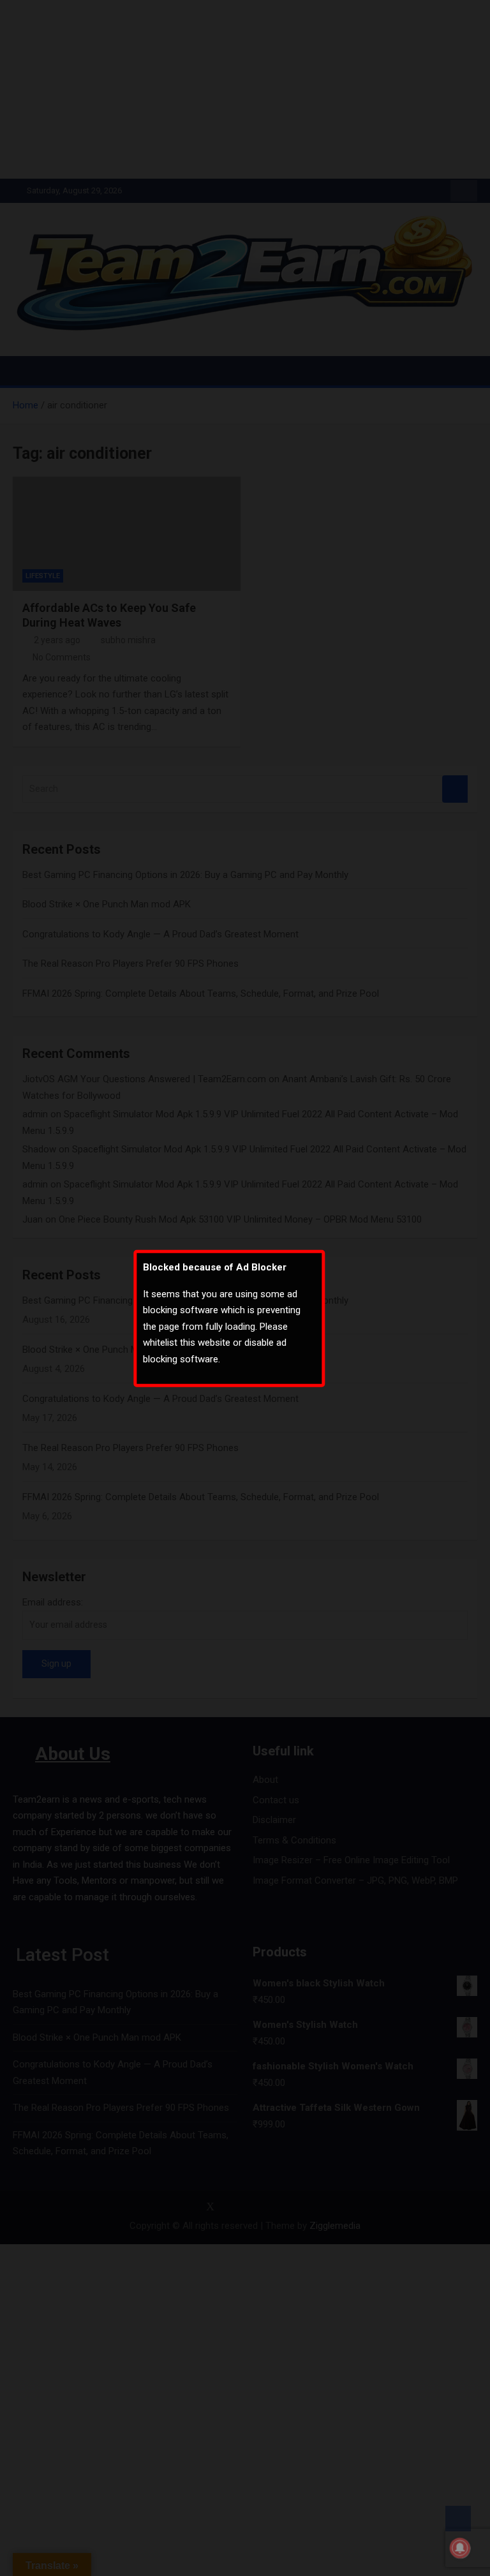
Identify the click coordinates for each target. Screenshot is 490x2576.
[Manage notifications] (460, 2548)
